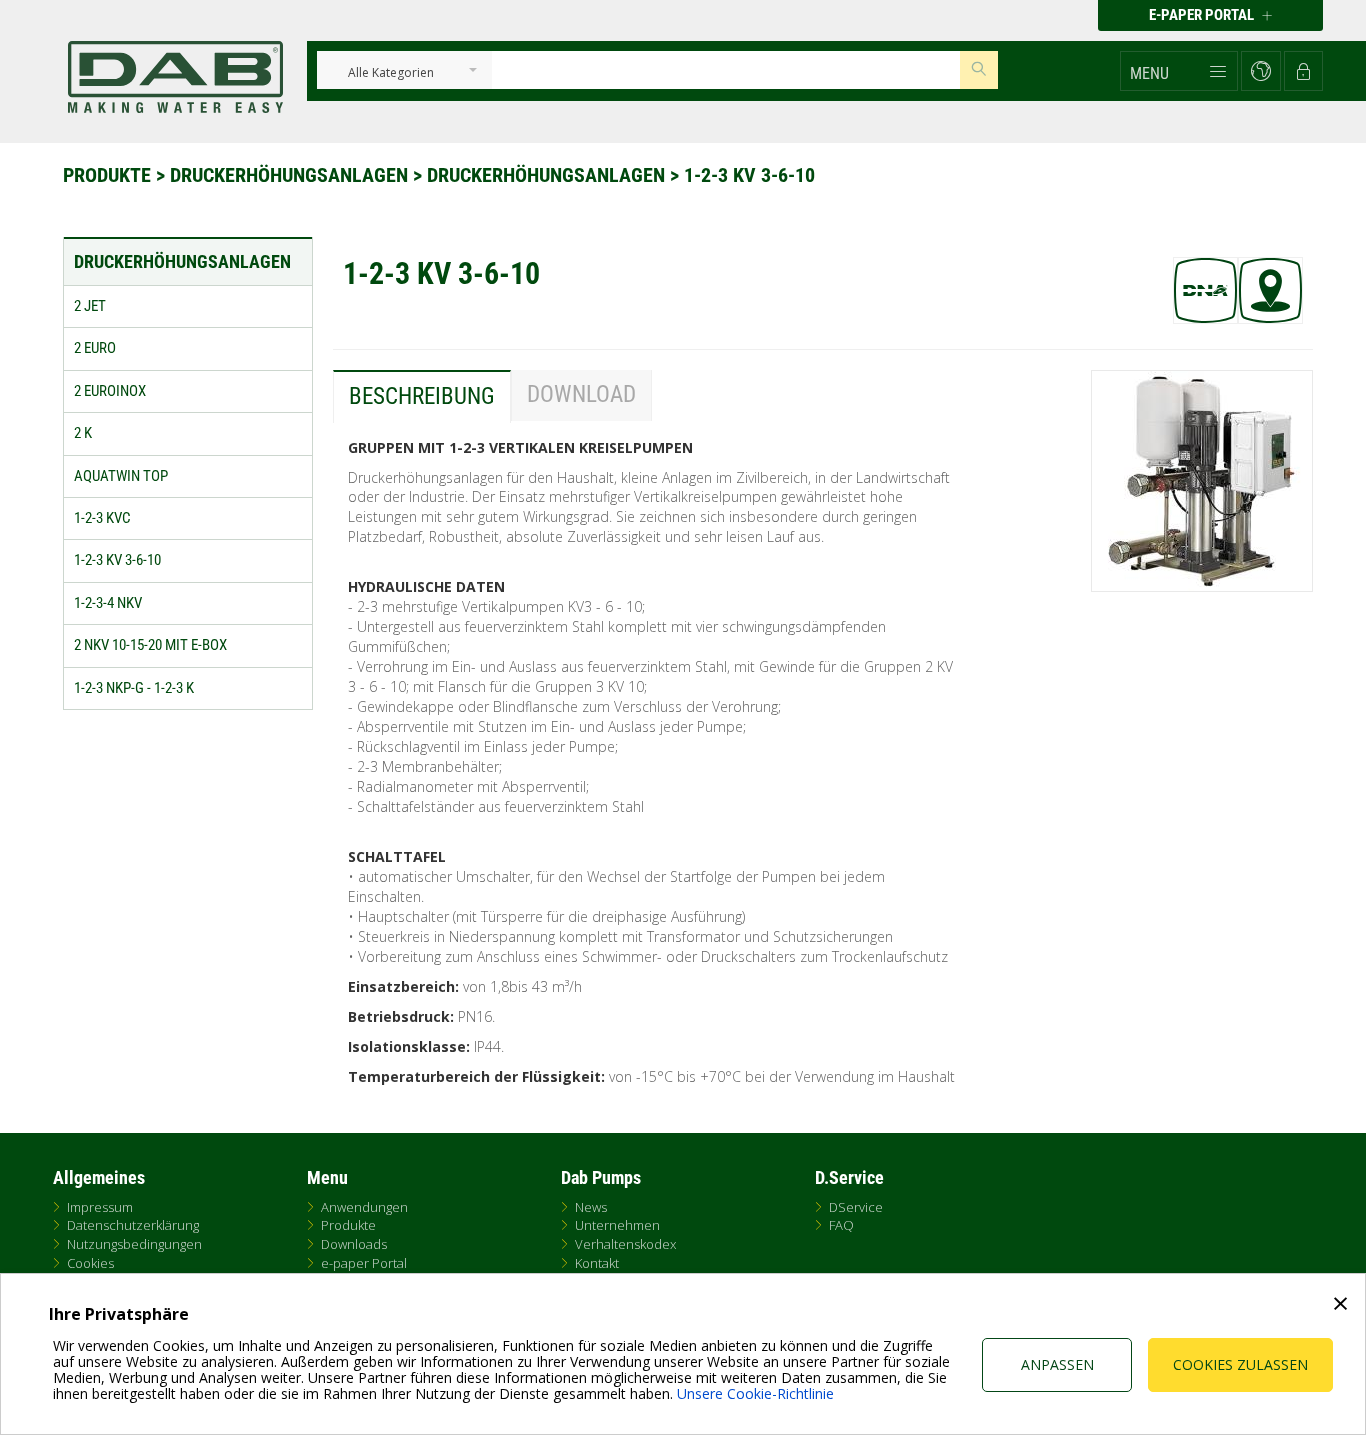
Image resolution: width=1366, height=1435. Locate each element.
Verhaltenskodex (625, 1244)
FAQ (841, 1225)
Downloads (354, 1244)
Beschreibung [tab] (422, 396)
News (591, 1207)
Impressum (100, 1207)
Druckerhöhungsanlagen (291, 175)
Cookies (90, 1263)
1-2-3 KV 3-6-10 (749, 175)
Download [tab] (581, 394)
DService (856, 1207)
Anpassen (1057, 1364)
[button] (1179, 71)
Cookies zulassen (1240, 1364)
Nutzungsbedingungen (134, 1244)
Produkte (109, 175)
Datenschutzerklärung (133, 1225)
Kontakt (597, 1263)
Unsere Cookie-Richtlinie (755, 1393)
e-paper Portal (364, 1263)
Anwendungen (364, 1207)
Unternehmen (617, 1225)
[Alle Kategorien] (390, 73)
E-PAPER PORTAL (1203, 15)
